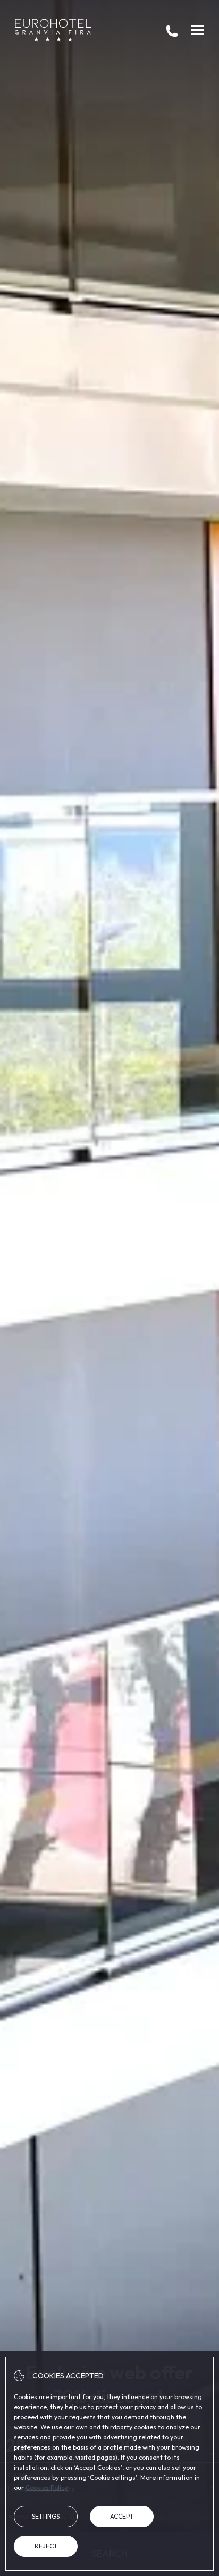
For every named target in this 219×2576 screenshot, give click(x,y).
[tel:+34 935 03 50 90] (172, 30)
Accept (122, 2516)
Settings (46, 2516)
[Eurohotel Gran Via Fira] (53, 30)
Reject (46, 2546)
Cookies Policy (47, 2488)
